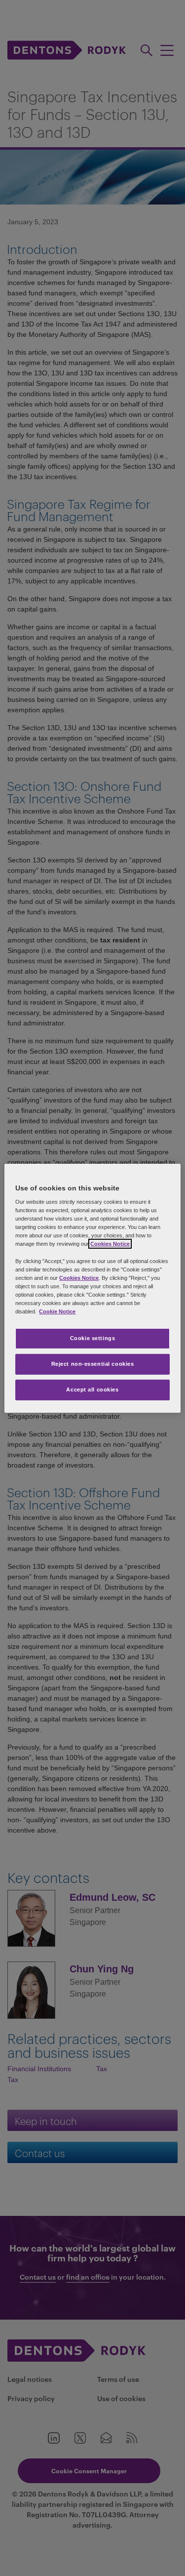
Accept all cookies (92, 1390)
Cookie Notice (57, 1311)
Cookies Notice (110, 1244)
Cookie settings (93, 1338)
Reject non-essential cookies (93, 1364)
